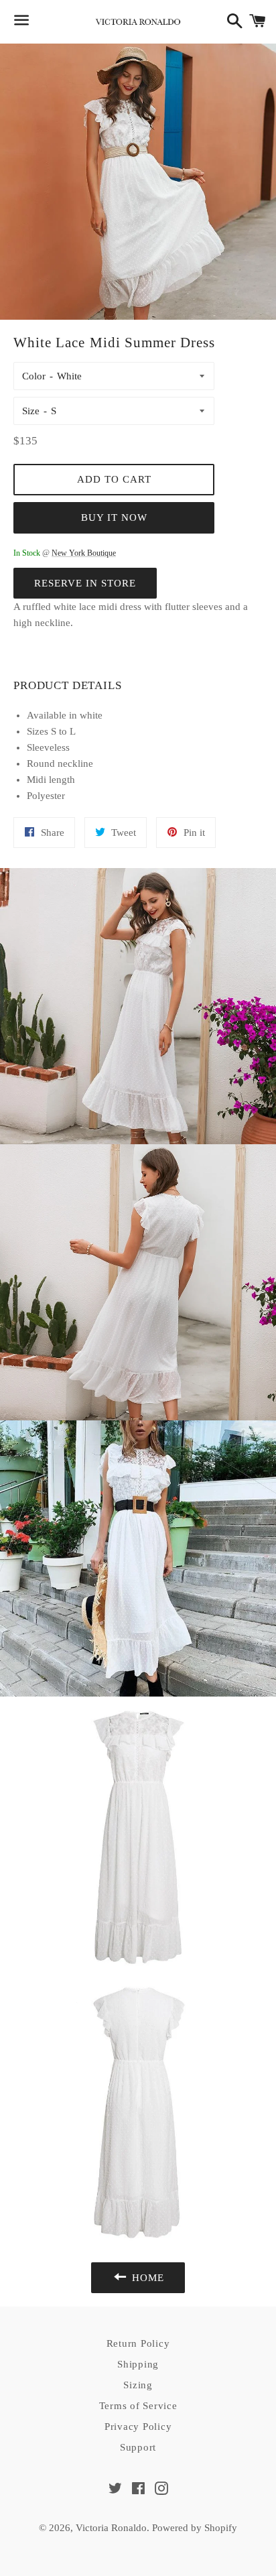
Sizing (138, 2385)
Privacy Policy (138, 2427)
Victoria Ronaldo (111, 2528)
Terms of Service (138, 2406)
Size (31, 411)
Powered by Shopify (195, 2528)
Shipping (138, 2364)
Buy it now (114, 517)
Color (34, 376)
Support (138, 2447)
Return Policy (138, 2343)
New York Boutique (84, 553)
